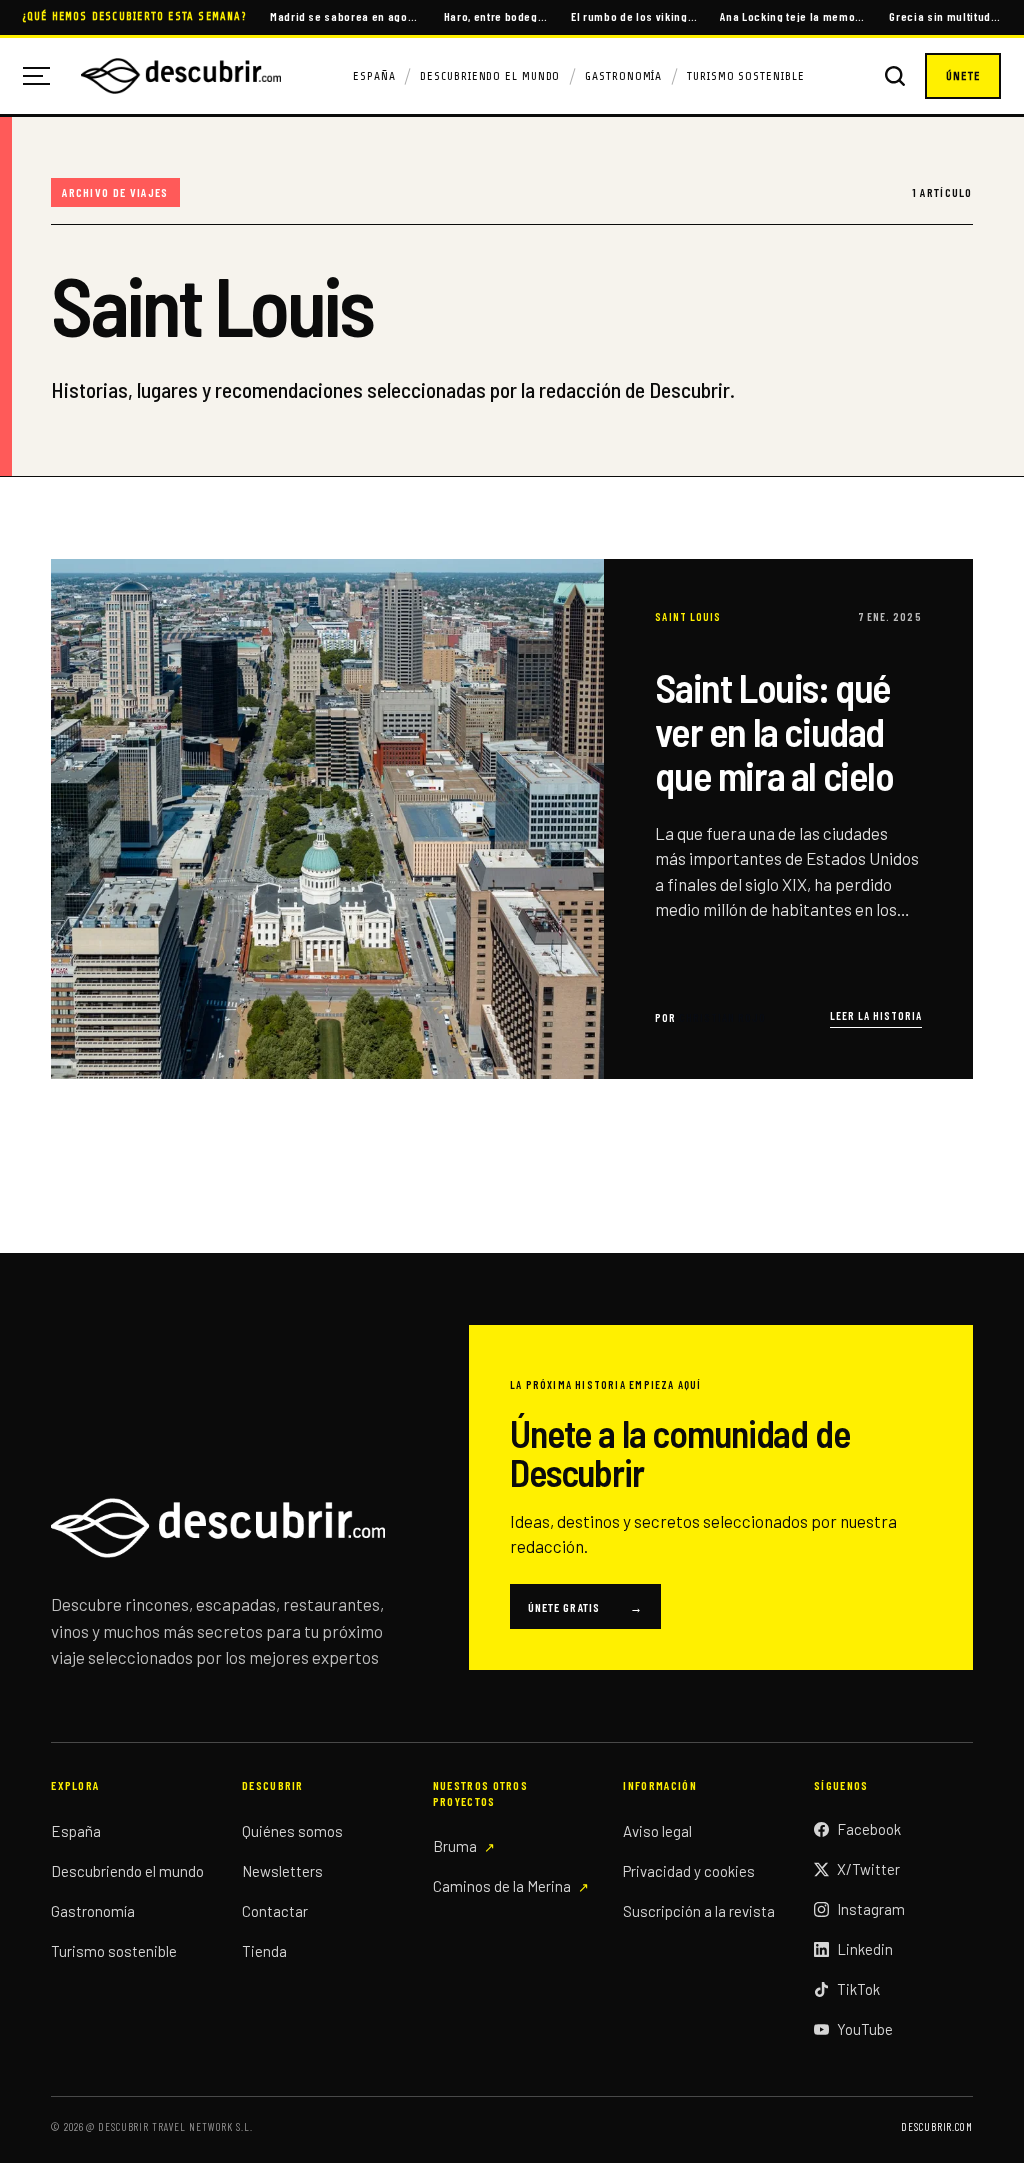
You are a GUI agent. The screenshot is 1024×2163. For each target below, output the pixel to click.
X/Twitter (868, 1869)
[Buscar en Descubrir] (895, 76)
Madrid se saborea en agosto (345, 16)
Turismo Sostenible (745, 76)
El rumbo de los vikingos (634, 16)
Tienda (264, 1951)
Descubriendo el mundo (127, 1871)
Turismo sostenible (114, 1951)
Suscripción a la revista (699, 1911)
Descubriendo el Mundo (490, 76)
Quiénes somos (292, 1831)
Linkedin (865, 1949)
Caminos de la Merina (502, 1886)
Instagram (871, 1909)
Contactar (275, 1911)
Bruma (455, 1846)
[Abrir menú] (44, 76)
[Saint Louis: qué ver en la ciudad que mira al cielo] (512, 819)
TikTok (858, 1989)
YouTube (865, 2029)
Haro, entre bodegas (496, 16)
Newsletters (282, 1871)
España (374, 76)
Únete (963, 76)
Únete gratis (585, 1607)
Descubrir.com (936, 2126)
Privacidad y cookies (689, 1871)
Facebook (869, 1829)
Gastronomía (623, 76)
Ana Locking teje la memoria (793, 16)
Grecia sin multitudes (945, 16)
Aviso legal (657, 1831)
